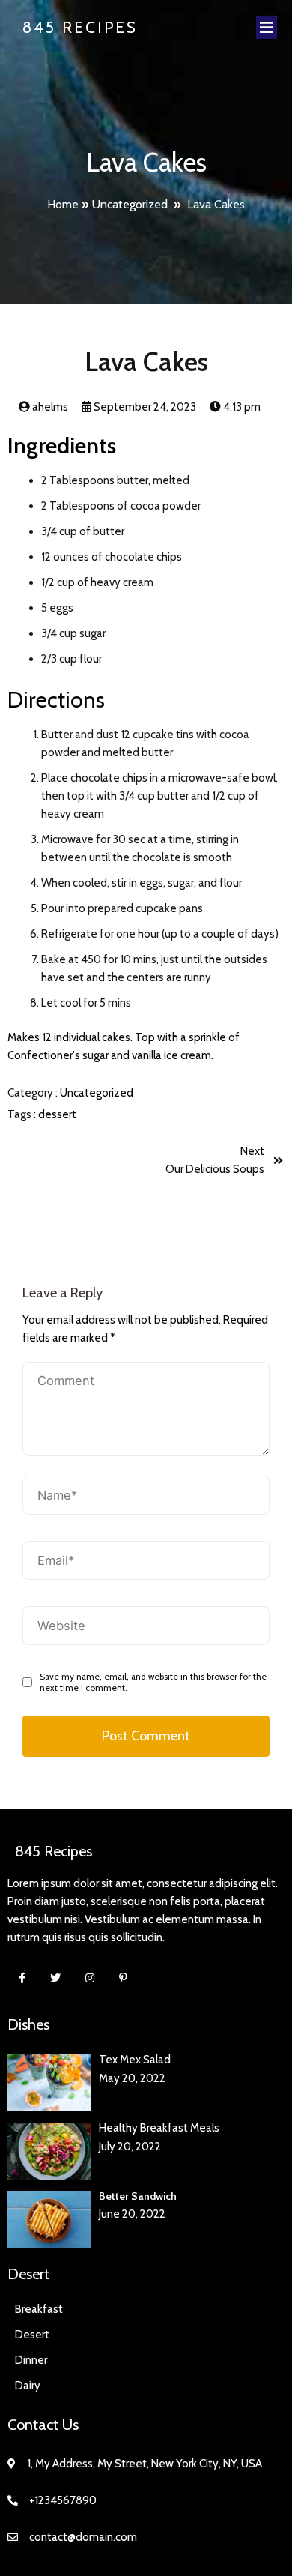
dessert (57, 1114)
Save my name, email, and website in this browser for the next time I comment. (153, 1682)
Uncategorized (130, 204)
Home (63, 204)
